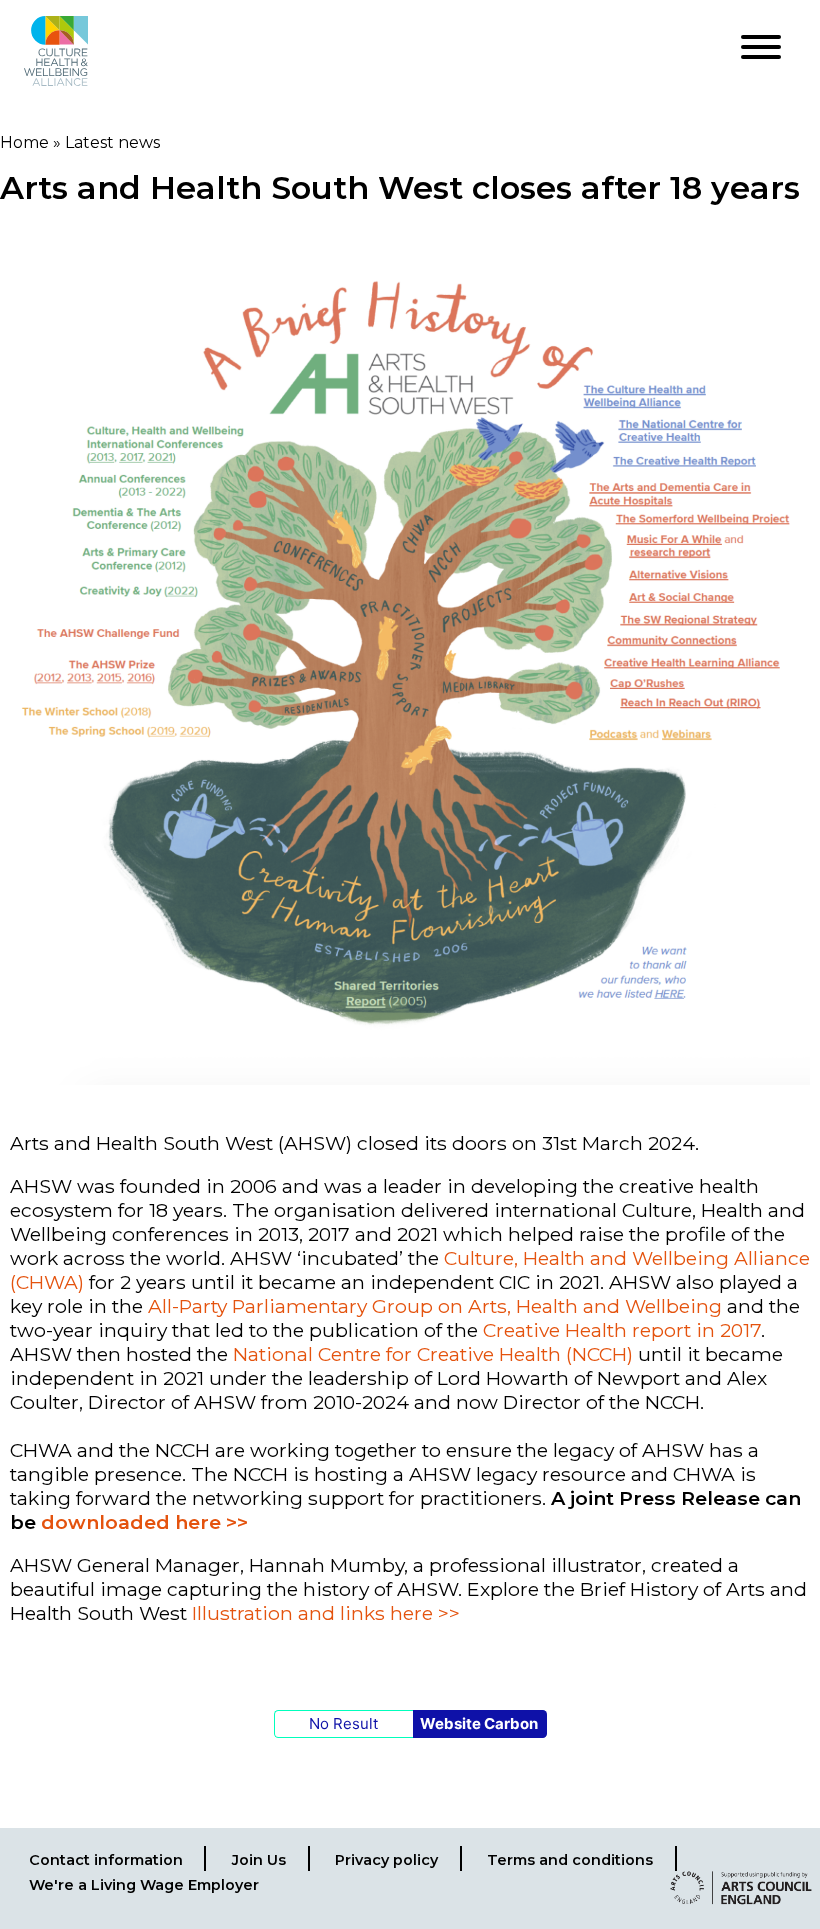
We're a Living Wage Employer (144, 1885)
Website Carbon (479, 1723)
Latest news (112, 142)
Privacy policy (386, 1860)
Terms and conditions (570, 1860)
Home (24, 142)
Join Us (259, 1860)
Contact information (106, 1860)
